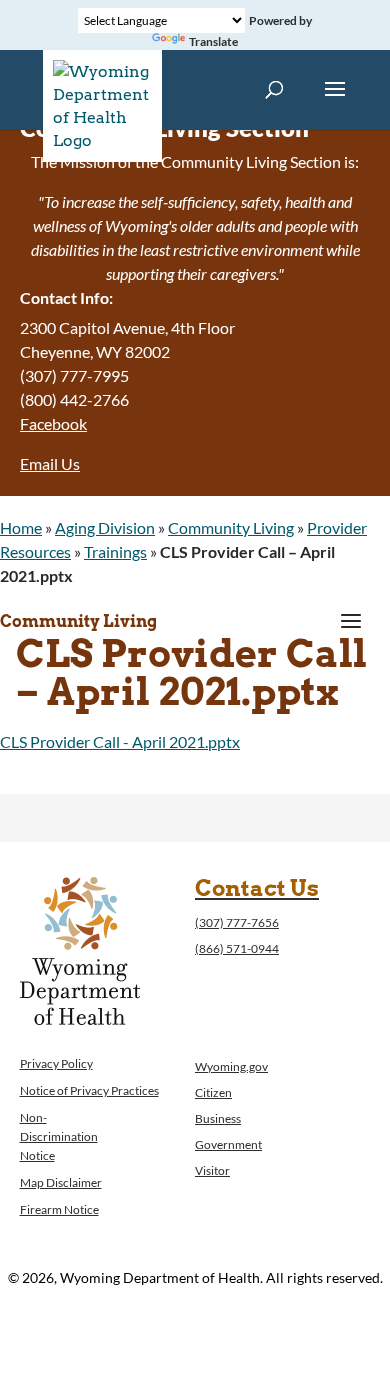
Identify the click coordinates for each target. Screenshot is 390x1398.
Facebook (53, 423)
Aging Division (105, 527)
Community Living (231, 527)
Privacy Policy (56, 1063)
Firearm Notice (59, 1209)
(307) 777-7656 (237, 922)
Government (228, 1144)
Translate (213, 41)
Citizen (213, 1092)
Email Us (50, 463)
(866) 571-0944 (237, 948)
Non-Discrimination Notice (59, 1136)
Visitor (212, 1170)
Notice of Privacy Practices (89, 1090)
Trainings (115, 551)
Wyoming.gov (231, 1066)
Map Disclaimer (61, 1182)
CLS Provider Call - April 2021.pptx (120, 741)
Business (218, 1118)
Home (21, 527)
